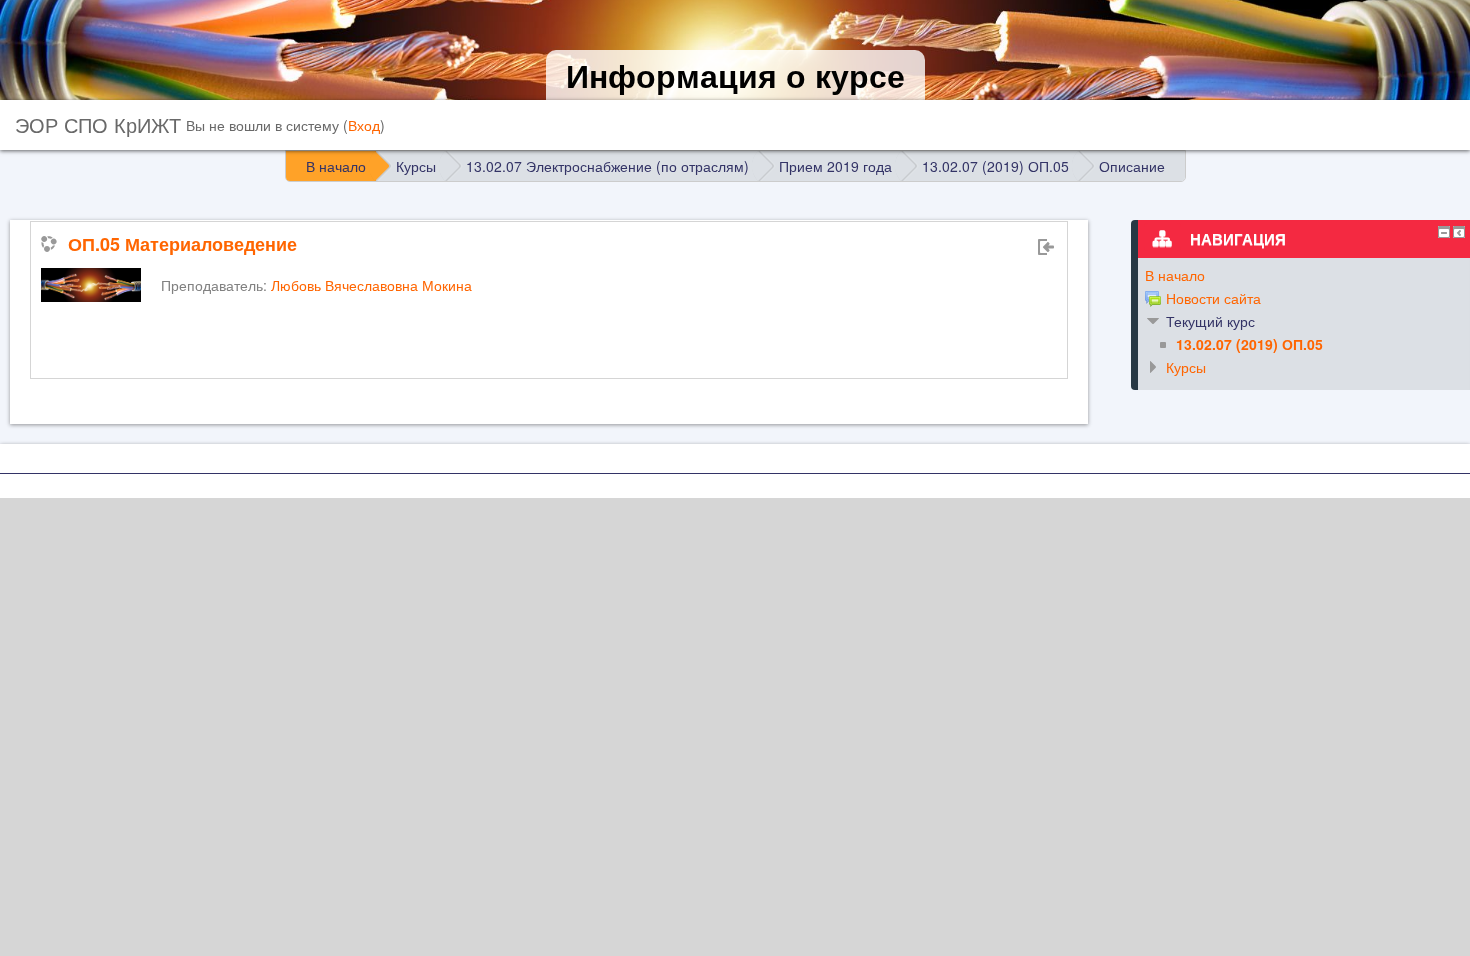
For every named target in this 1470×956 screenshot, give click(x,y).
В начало (1175, 275)
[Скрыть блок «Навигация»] (1444, 232)
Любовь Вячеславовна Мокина (371, 285)
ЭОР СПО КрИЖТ (98, 124)
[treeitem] (1297, 275)
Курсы (1186, 367)
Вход (364, 125)
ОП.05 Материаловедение (182, 244)
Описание (1132, 166)
